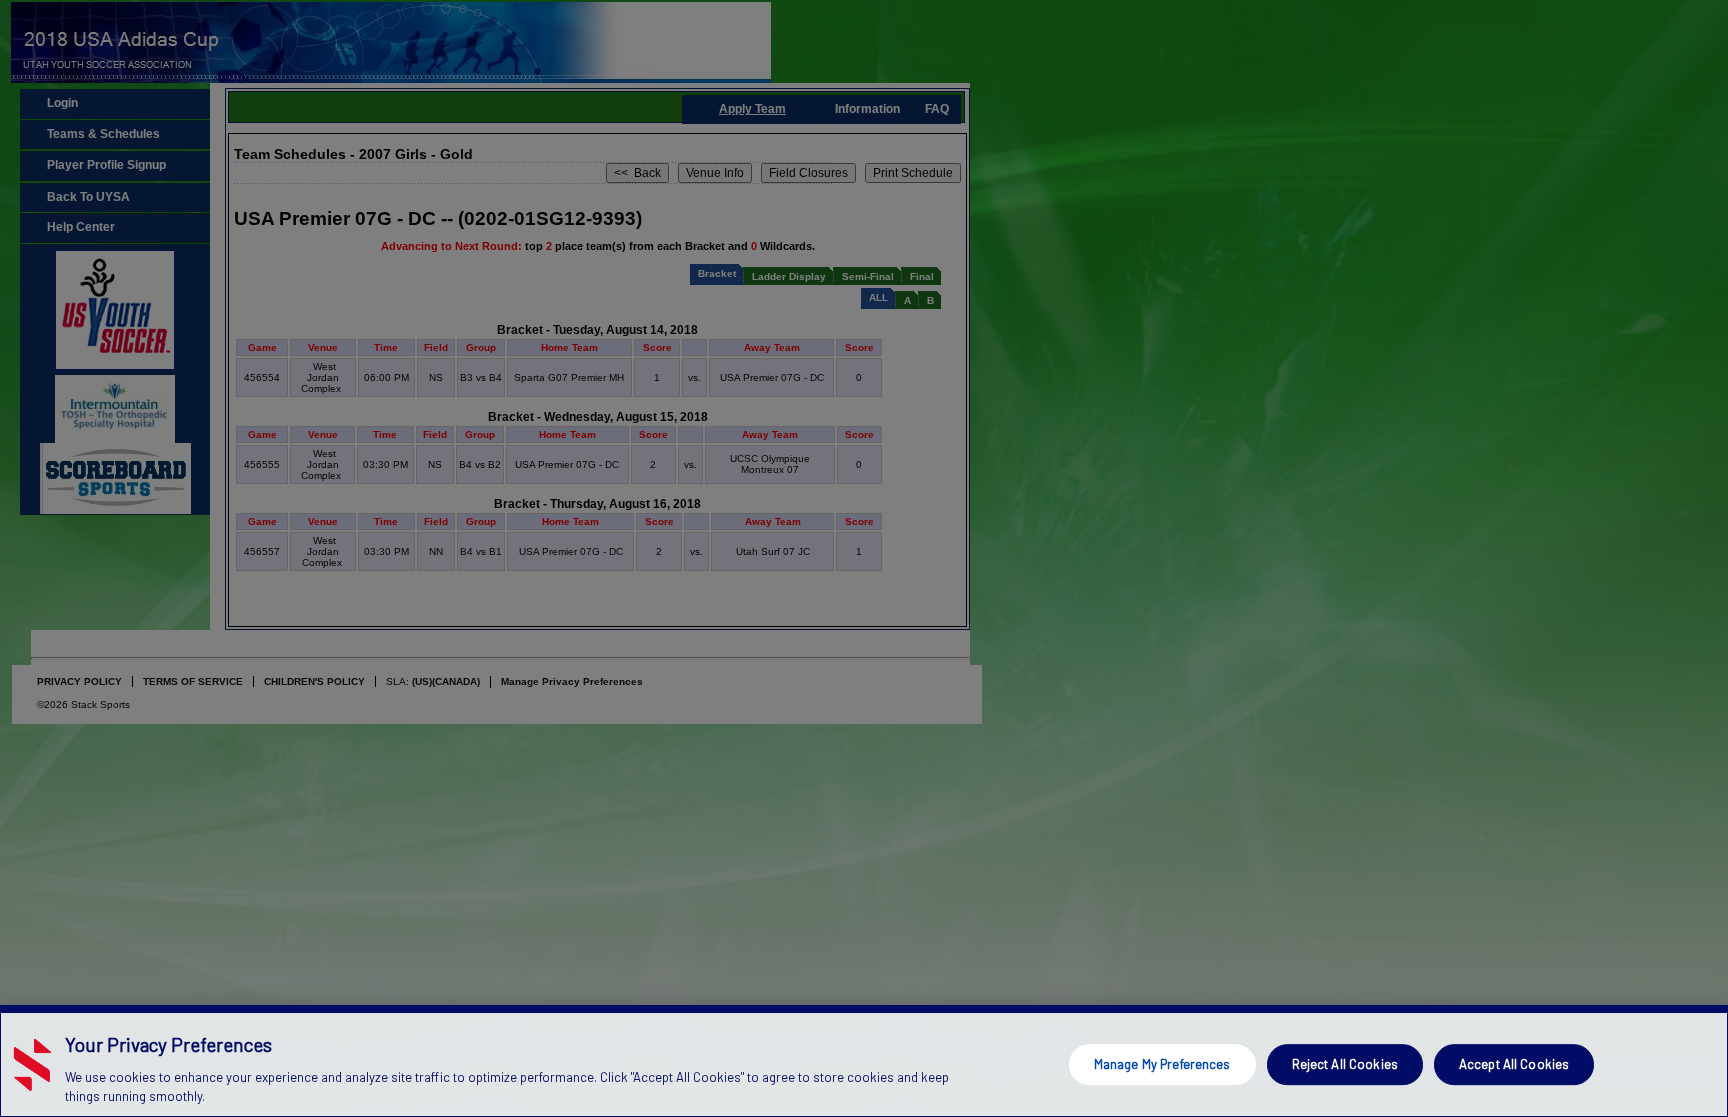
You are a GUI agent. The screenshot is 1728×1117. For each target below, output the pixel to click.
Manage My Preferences (1162, 1064)
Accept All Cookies (1514, 1064)
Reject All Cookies (1345, 1064)
